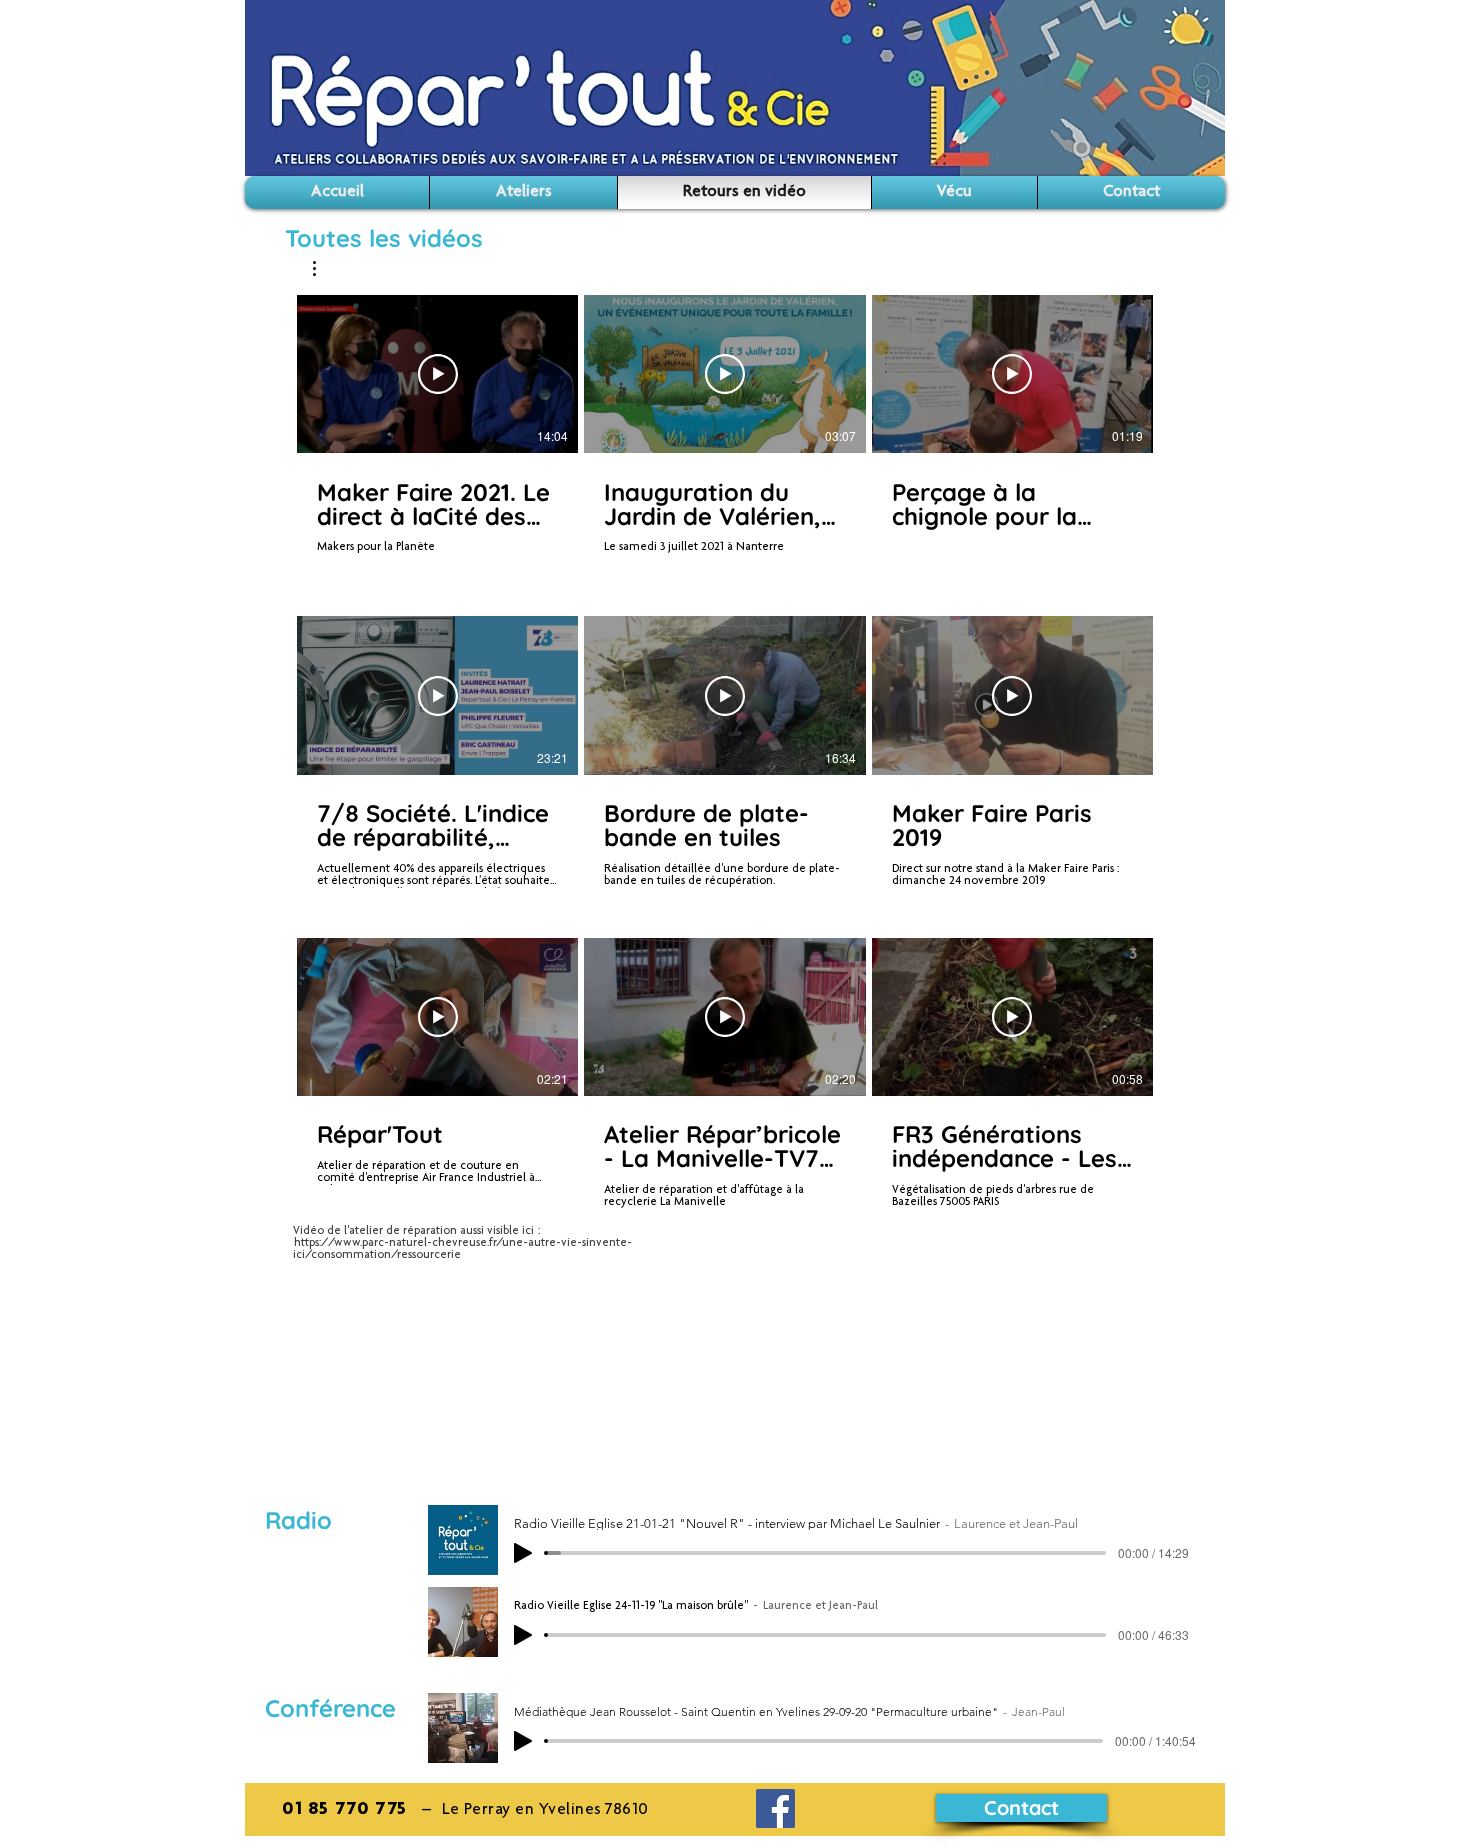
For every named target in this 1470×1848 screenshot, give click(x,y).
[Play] (523, 1553)
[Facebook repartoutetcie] (775, 1808)
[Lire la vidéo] (438, 374)
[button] (324, 268)
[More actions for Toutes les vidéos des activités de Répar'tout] (324, 268)
